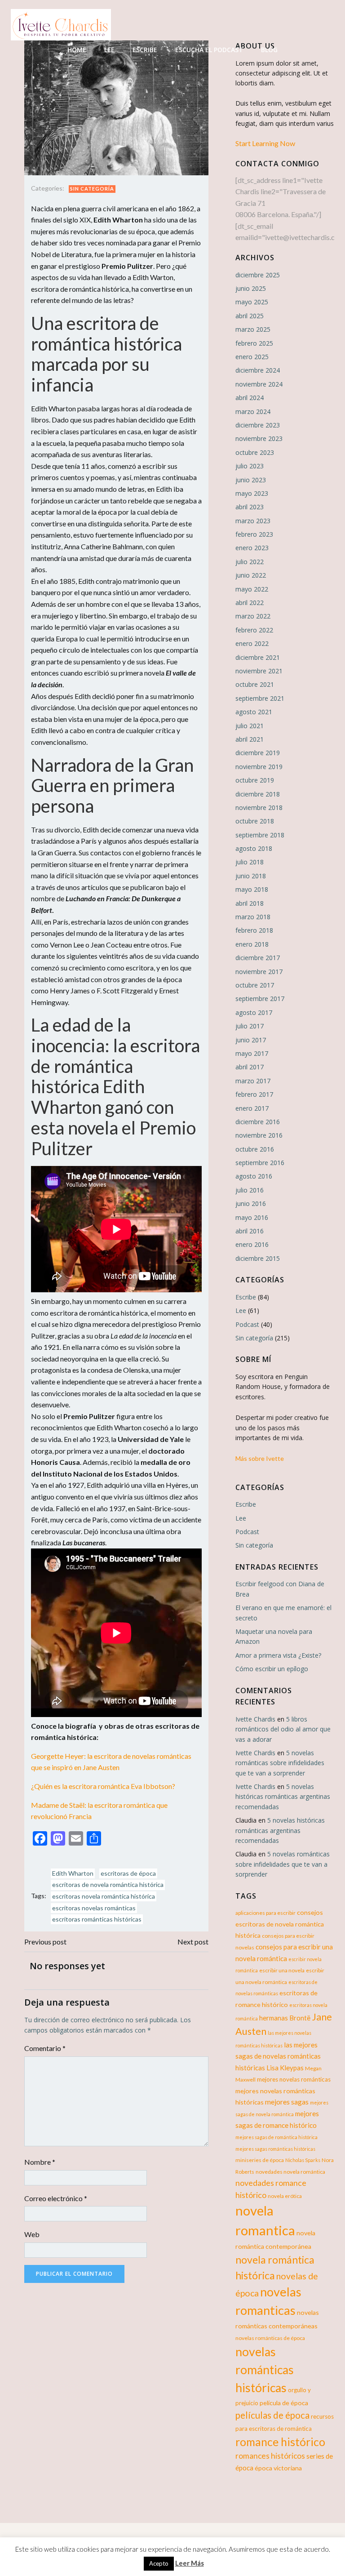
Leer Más (190, 2563)
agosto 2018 (254, 848)
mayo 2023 (252, 493)
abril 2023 (250, 507)
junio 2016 (251, 1203)
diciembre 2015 (258, 1258)
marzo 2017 (253, 1081)
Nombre (40, 2162)
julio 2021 (250, 726)
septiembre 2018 (260, 835)
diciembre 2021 (258, 657)
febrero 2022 (254, 630)
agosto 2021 (254, 712)
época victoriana (278, 2468)
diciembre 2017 (258, 958)
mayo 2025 (252, 302)
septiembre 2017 (260, 999)
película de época (284, 2403)
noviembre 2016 (259, 1135)
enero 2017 (252, 1108)
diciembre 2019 (258, 753)
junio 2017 (251, 1040)
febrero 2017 (254, 1094)
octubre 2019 (255, 780)
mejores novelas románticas (294, 2079)
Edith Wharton (73, 1873)
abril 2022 (250, 603)
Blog (269, 50)
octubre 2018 (255, 821)
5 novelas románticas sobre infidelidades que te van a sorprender (280, 1763)
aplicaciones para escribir (265, 1913)
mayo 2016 (252, 1217)
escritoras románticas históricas (97, 1919)
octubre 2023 (255, 452)
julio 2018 (250, 862)
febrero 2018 (254, 930)
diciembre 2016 (258, 1122)
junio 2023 (251, 480)
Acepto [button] (159, 2563)
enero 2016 (252, 1244)
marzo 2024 (253, 412)
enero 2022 (252, 643)
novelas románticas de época (270, 2338)
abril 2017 (250, 1067)
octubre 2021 (255, 684)
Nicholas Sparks (303, 2160)
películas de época (272, 2415)
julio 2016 (250, 1190)
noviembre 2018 (259, 808)
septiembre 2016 (260, 1163)
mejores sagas (287, 2102)
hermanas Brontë (285, 2018)
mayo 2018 (252, 889)
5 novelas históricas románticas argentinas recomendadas (283, 1797)
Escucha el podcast (209, 50)
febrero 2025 (254, 343)
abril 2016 (250, 1231)
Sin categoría (92, 189)
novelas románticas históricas (265, 2370)
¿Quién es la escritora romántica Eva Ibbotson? (103, 1786)
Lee (109, 50)
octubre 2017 (255, 985)
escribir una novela (282, 1970)
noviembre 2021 (259, 671)
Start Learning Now (265, 143)
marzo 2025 (253, 329)
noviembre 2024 (259, 384)
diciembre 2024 (258, 370)
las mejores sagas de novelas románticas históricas (278, 2056)
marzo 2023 (253, 521)
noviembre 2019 (259, 767)
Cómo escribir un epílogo (272, 1669)
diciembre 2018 (258, 794)
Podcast (247, 1324)
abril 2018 (250, 903)
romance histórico (280, 2442)
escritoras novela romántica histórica (104, 1896)
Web (32, 2234)
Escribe (145, 50)
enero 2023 (252, 548)
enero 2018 (252, 944)
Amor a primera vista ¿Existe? (278, 1655)
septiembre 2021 (260, 698)
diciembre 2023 (258, 425)
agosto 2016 (254, 1176)
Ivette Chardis (255, 1719)
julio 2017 (250, 1026)
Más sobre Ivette (260, 1458)
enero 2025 (252, 357)
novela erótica (285, 2196)
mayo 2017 (252, 1053)
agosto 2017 (254, 1012)
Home (77, 50)
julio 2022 (250, 562)
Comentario (45, 2048)
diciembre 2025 (258, 275)
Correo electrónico (56, 2198)
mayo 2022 (252, 589)
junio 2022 (251, 575)
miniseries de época (260, 2160)
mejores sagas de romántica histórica (276, 2137)
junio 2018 (251, 876)
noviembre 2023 (259, 438)
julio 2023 (250, 466)
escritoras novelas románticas (94, 1908)
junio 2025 (251, 288)
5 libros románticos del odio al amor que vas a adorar (283, 1729)
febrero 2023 (254, 534)
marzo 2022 (253, 616)
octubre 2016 (255, 1149)
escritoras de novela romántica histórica (108, 1884)
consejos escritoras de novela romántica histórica (280, 1924)
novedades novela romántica (290, 2172)
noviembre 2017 (259, 972)
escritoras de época (128, 1873)
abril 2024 (250, 398)
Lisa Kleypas (285, 2068)
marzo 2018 (253, 917)
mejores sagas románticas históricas (275, 2149)
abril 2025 (250, 316)
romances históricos (270, 2456)
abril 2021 (250, 739)
